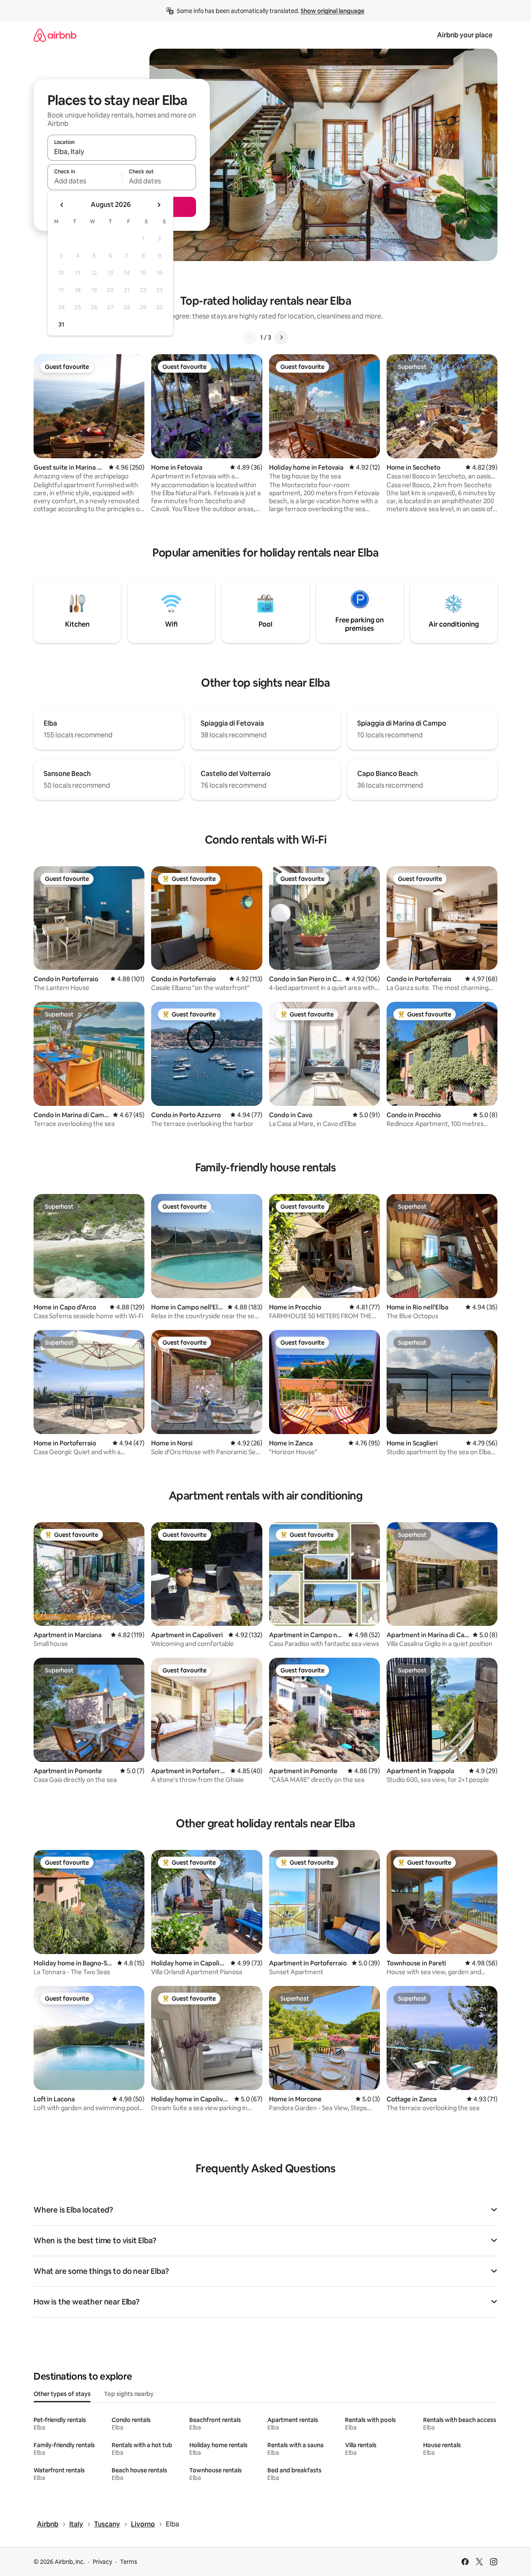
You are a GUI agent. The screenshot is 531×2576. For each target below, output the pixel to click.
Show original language (332, 11)
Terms (129, 2562)
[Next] (281, 337)
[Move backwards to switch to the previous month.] (62, 205)
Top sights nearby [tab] (129, 2394)
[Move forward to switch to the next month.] (159, 205)
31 (61, 324)
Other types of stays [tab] (62, 2394)
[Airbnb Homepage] (55, 35)
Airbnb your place (465, 35)
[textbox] (85, 181)
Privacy (102, 2562)
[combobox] (122, 152)
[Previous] (250, 337)
